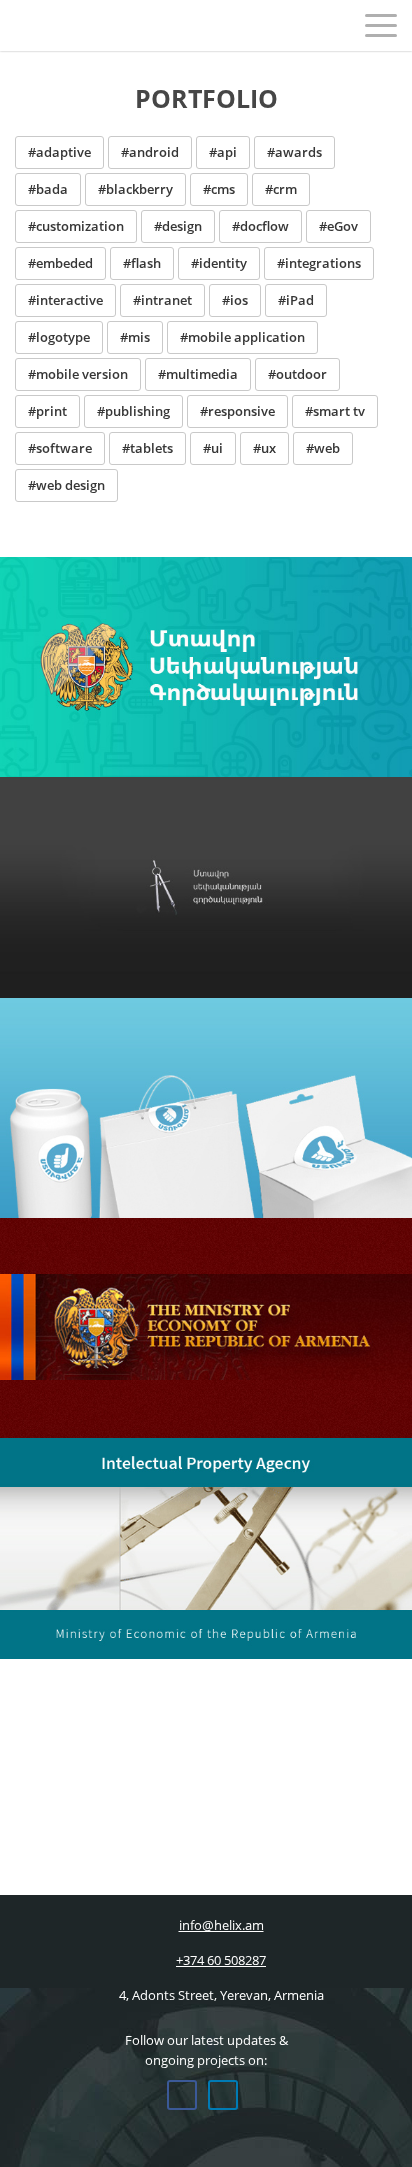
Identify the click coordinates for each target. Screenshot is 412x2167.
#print (47, 411)
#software (60, 448)
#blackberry (135, 189)
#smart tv (335, 411)
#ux (264, 448)
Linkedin (223, 2095)
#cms (219, 189)
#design (178, 226)
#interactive (65, 300)
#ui (213, 448)
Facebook (182, 2095)
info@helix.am (221, 1925)
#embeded (60, 263)
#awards (294, 152)
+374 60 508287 (221, 1960)
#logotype (59, 337)
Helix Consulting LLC (58, 25)
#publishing (133, 411)
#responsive (237, 411)
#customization (76, 226)
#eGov (338, 226)
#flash (142, 263)
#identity (219, 263)
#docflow (260, 226)
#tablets (147, 448)
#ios (235, 300)
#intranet (162, 300)
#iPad (296, 300)
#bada (48, 189)
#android (150, 152)
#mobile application (242, 337)
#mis (135, 337)
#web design (66, 485)
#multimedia (198, 374)
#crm (281, 189)
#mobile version (78, 374)
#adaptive (59, 152)
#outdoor (297, 374)
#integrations (319, 263)
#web (323, 448)
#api (223, 152)
